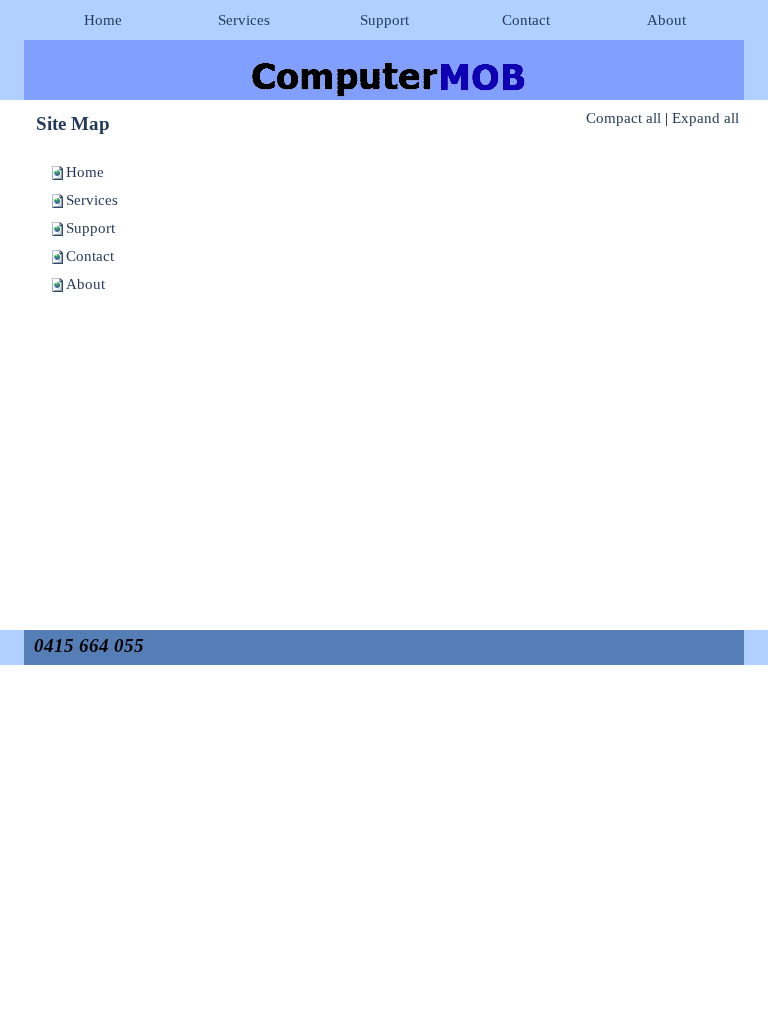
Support (90, 228)
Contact (90, 256)
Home (85, 172)
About (85, 284)
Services (92, 200)
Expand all (705, 118)
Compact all (623, 118)
